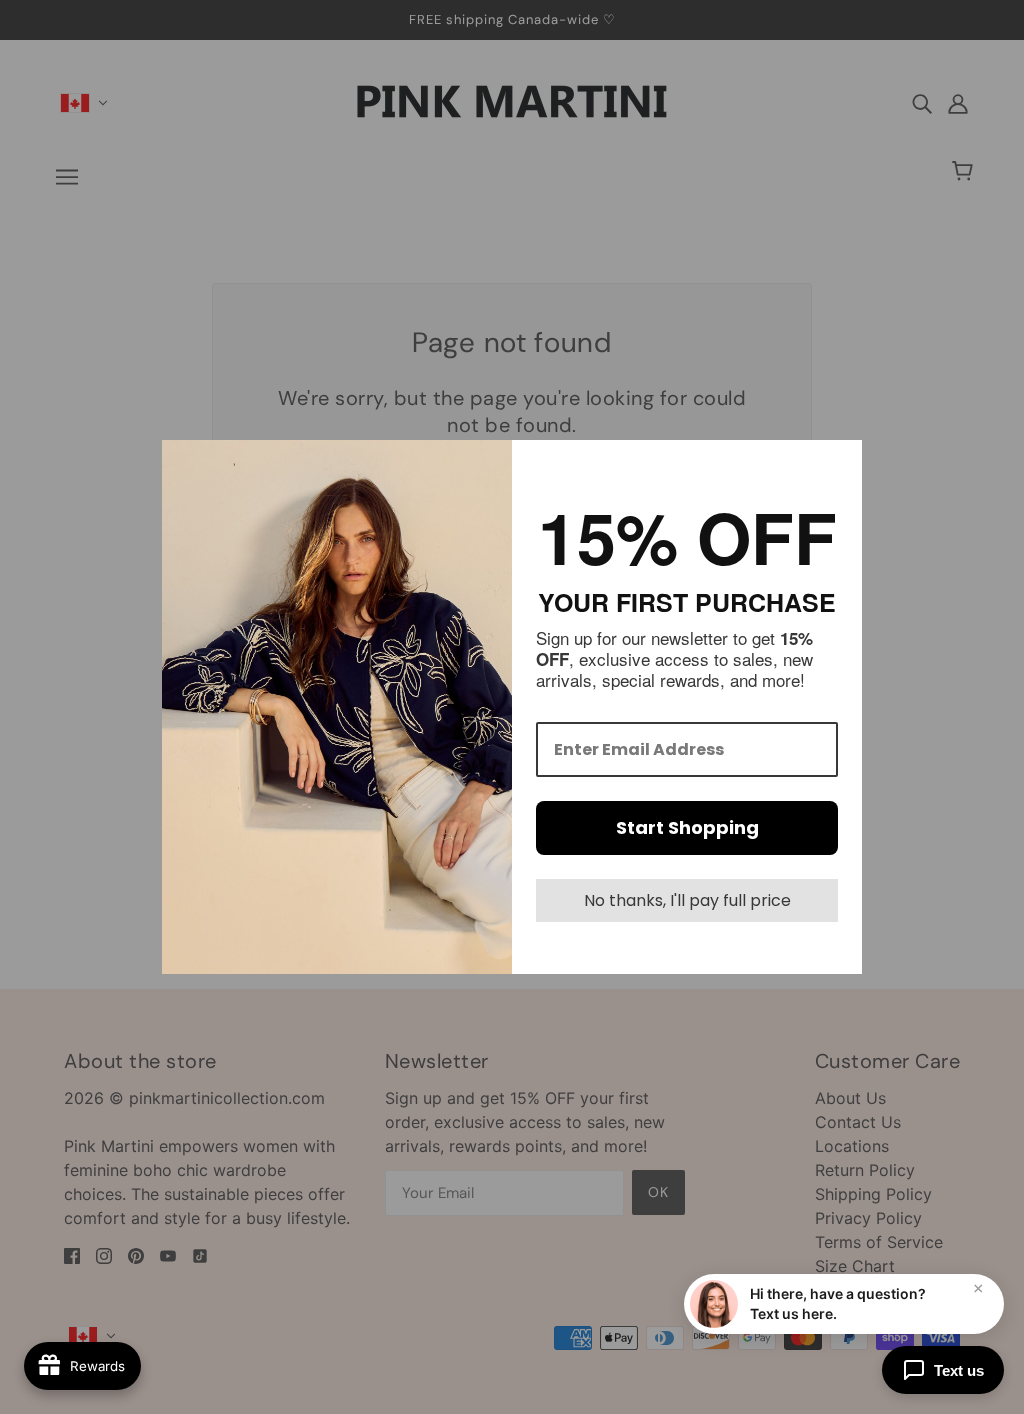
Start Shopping (687, 827)
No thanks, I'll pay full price (687, 900)
